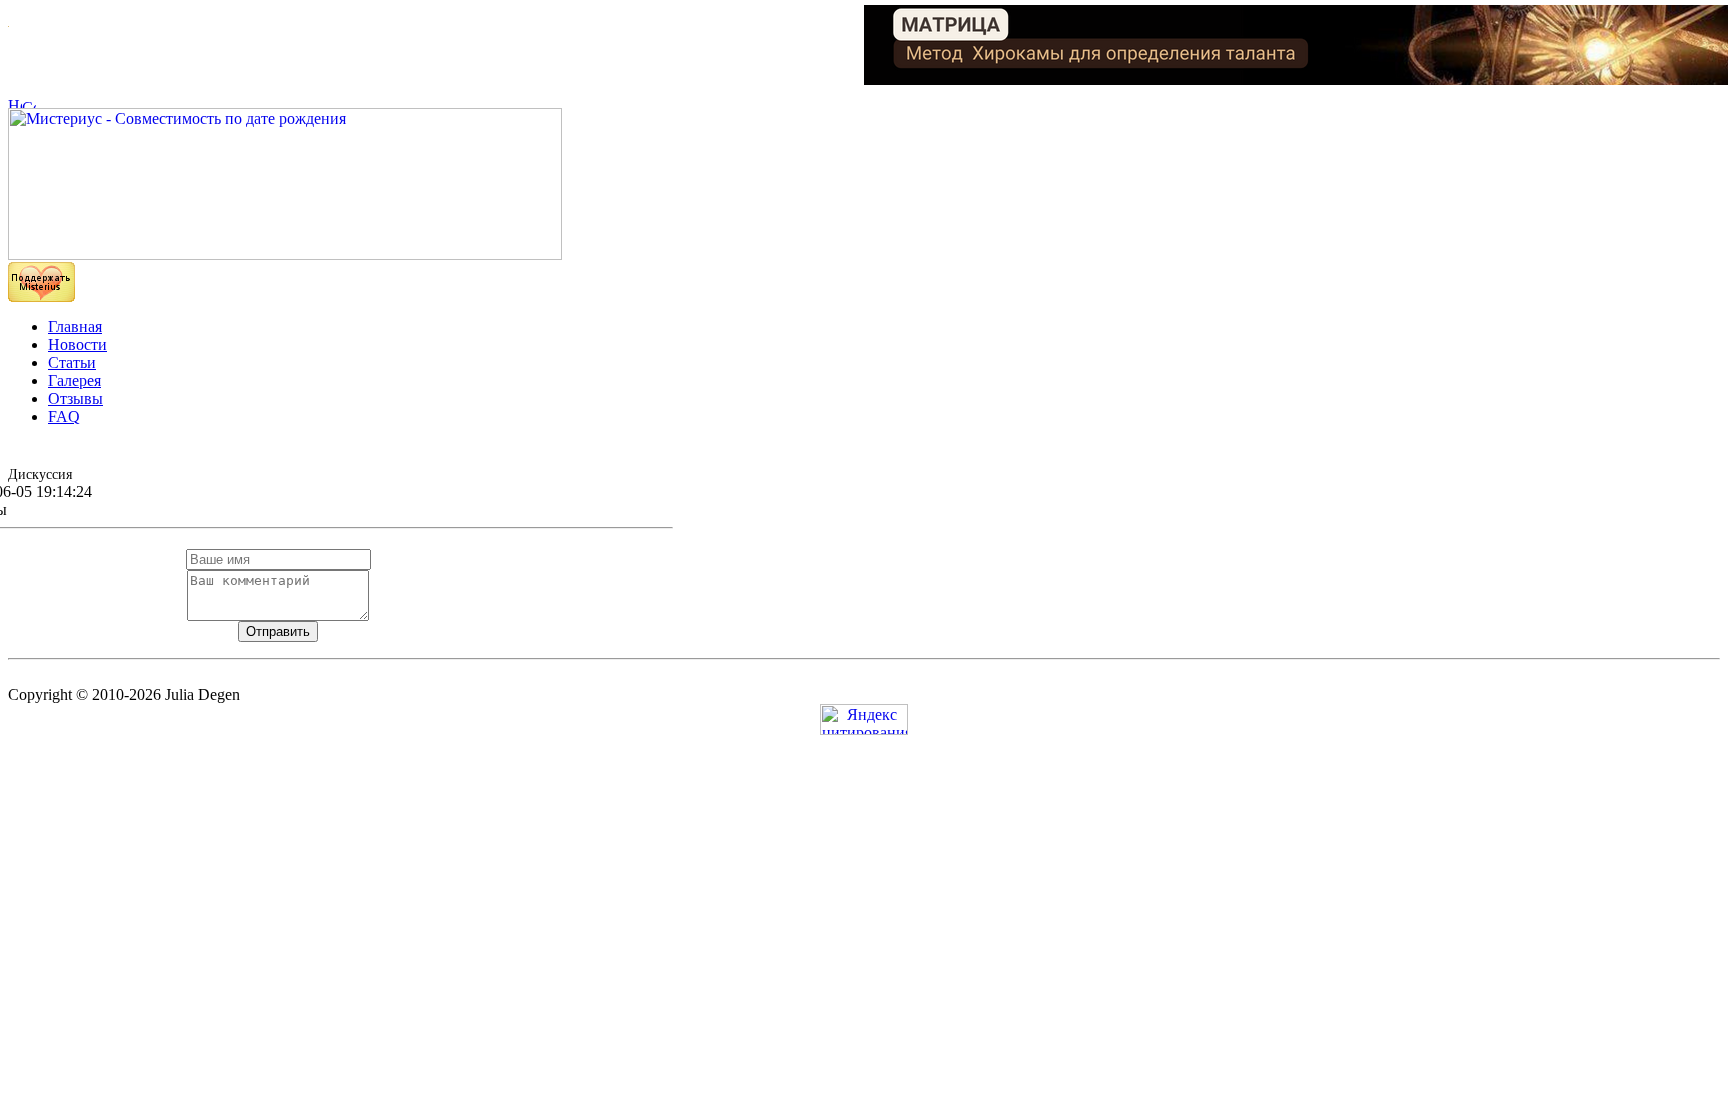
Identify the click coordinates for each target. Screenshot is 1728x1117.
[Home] (15, 102)
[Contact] (29, 102)
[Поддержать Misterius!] (41, 296)
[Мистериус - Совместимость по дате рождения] (285, 254)
